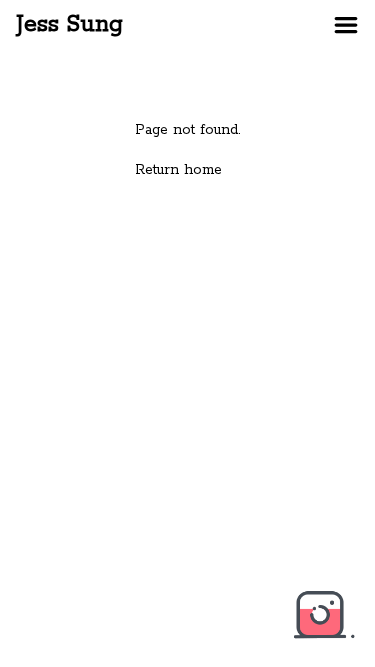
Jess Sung (69, 24)
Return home (178, 170)
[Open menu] (346, 25)
